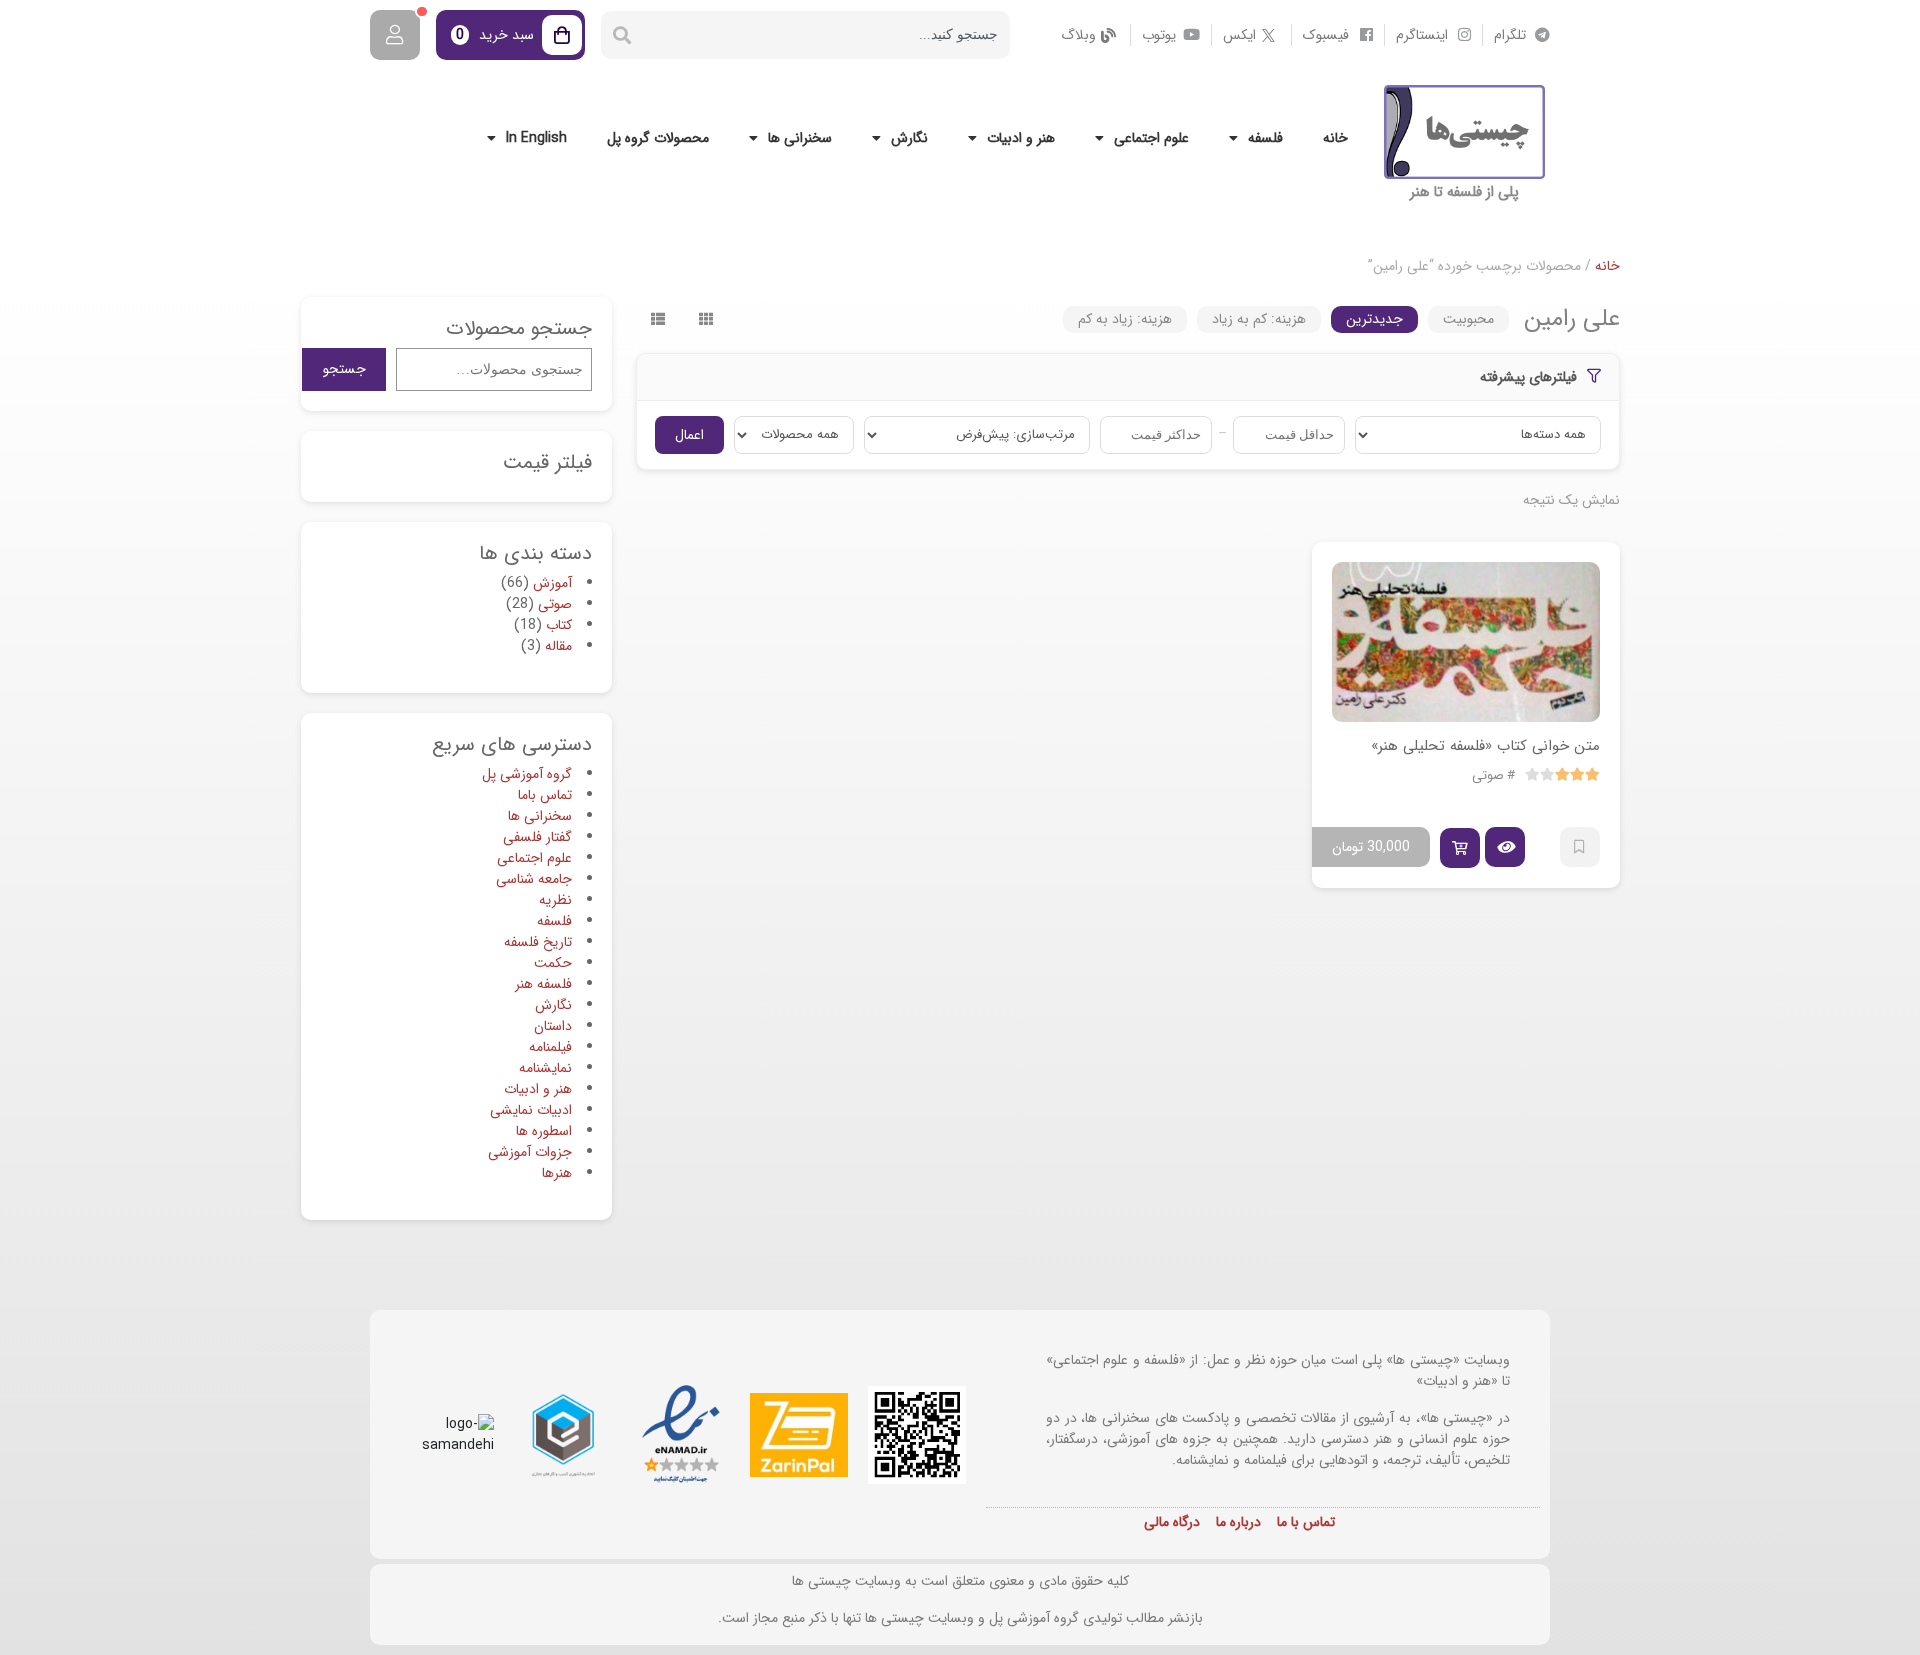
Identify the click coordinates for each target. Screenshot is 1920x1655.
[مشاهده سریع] (1505, 847)
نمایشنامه (545, 1068)
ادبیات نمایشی (531, 1110)
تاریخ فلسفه (538, 942)
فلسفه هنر (543, 984)
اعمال (689, 435)
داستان (553, 1026)
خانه (1335, 138)
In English (536, 138)
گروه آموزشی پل (527, 774)
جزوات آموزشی (530, 1152)
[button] (1460, 848)
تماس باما (545, 795)
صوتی (1488, 776)
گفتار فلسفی (537, 837)
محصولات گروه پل (658, 138)
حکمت (553, 963)
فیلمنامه (550, 1047)
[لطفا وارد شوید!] (395, 35)
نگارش (909, 138)
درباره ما (1238, 1522)
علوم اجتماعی (1151, 138)
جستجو (344, 369)
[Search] (622, 35)
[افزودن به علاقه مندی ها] (1580, 847)
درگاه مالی (1172, 1522)
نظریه (555, 900)
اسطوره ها (544, 1131)
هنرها (557, 1173)
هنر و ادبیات (1021, 138)
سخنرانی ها (800, 138)
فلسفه (1265, 138)
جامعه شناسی (534, 879)
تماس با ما (1306, 1522)
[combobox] (826, 35)
